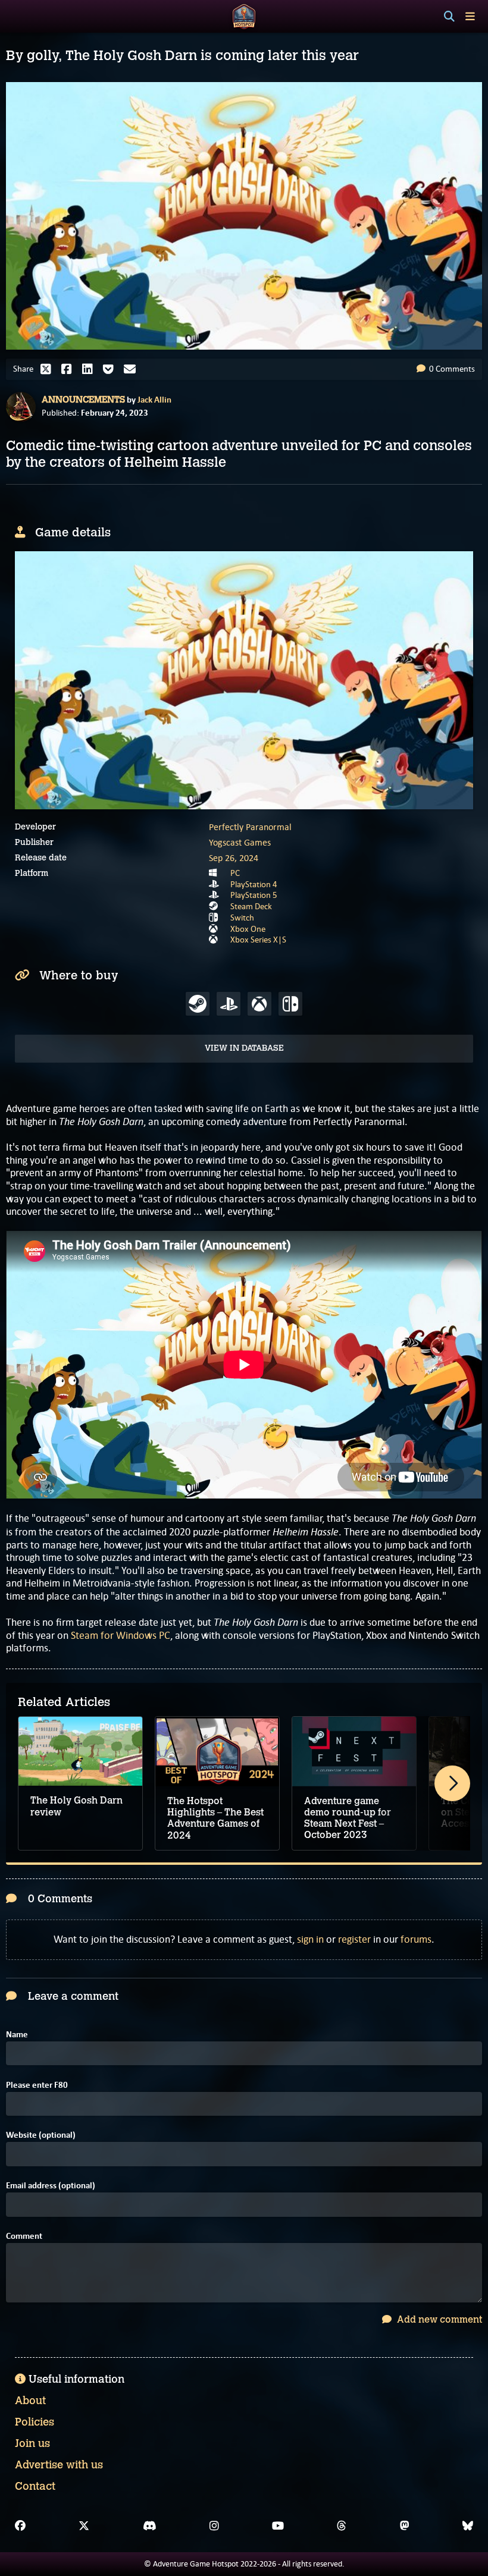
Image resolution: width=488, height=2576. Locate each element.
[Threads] (342, 2526)
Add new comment (438, 2319)
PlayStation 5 (254, 895)
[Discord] (150, 2526)
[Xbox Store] (259, 1004)
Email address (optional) (51, 2186)
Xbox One (248, 929)
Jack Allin (154, 400)
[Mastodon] (405, 2526)
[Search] (449, 17)
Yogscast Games (240, 842)
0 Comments (451, 369)
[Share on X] (49, 369)
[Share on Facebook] (70, 369)
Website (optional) (41, 2135)
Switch (242, 918)
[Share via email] (133, 369)
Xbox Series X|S (258, 940)
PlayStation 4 (254, 884)
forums (416, 1939)
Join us (32, 2443)
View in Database (244, 1048)
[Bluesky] (468, 2526)
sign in (310, 1939)
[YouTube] (278, 2526)
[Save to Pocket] (111, 369)
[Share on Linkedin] (90, 369)
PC (235, 873)
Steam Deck (251, 906)
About (30, 2401)
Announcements (83, 400)
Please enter (37, 2085)
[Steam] (198, 1004)
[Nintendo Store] (290, 1004)
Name (17, 2035)
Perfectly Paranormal (250, 827)
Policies (35, 2422)
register (354, 1939)
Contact (35, 2486)
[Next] (452, 1783)
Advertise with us (59, 2465)
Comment (24, 2236)
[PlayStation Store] (229, 1004)
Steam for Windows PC (121, 1635)
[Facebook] (20, 2526)
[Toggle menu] (470, 16)
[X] (84, 2526)
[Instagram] (214, 2526)
